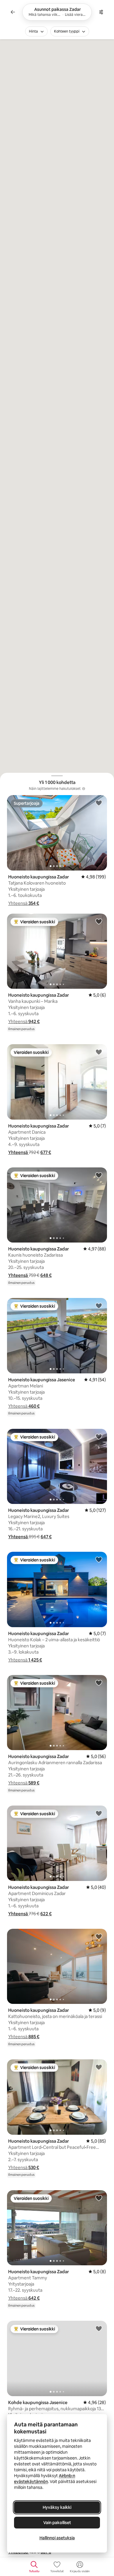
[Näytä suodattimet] (101, 12)
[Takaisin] (13, 12)
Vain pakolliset (57, 2523)
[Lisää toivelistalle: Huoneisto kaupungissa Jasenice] (99, 1306)
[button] (24, 903)
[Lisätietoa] (84, 789)
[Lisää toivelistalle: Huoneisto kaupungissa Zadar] (99, 803)
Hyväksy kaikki (57, 2507)
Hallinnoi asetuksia (57, 2538)
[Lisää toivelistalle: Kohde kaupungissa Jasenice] (99, 2328)
